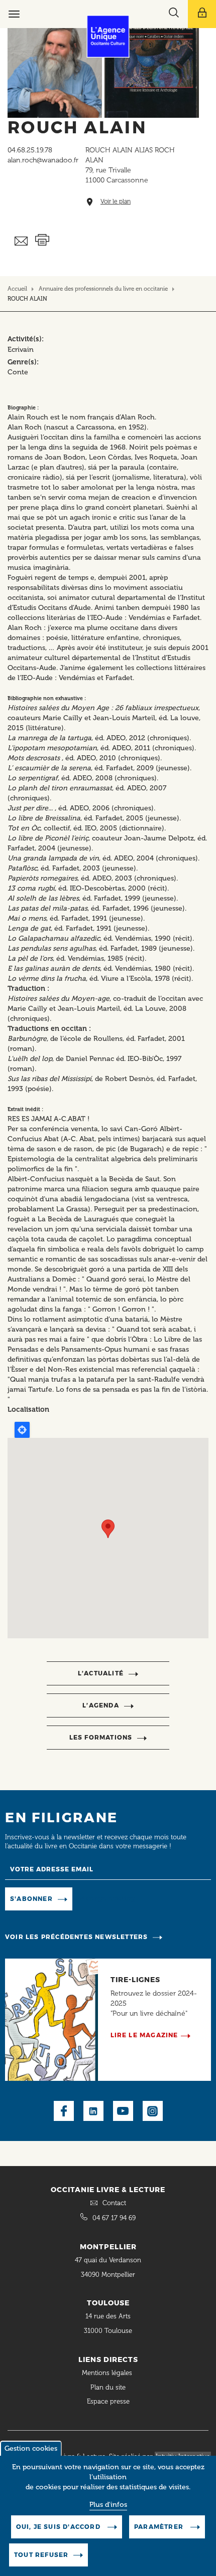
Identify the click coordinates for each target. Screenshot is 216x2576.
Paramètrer (160, 2527)
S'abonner (31, 1899)
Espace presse (108, 2401)
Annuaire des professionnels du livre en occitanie (103, 289)
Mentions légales (108, 2373)
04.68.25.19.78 (30, 150)
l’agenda (101, 1705)
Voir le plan (116, 202)
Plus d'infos (108, 2505)
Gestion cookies (31, 2448)
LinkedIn (93, 2111)
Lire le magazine (144, 2035)
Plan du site (108, 2387)
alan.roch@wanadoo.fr (43, 160)
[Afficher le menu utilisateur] (202, 14)
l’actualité (101, 1673)
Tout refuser (41, 2555)
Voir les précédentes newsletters (76, 1937)
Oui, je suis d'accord (59, 2527)
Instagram (153, 2111)
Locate (22, 1430)
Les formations (101, 1737)
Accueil (17, 289)
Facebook (64, 2111)
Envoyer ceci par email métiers (21, 241)
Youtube (123, 2111)
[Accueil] (108, 36)
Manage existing (107, 1899)
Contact (114, 2203)
